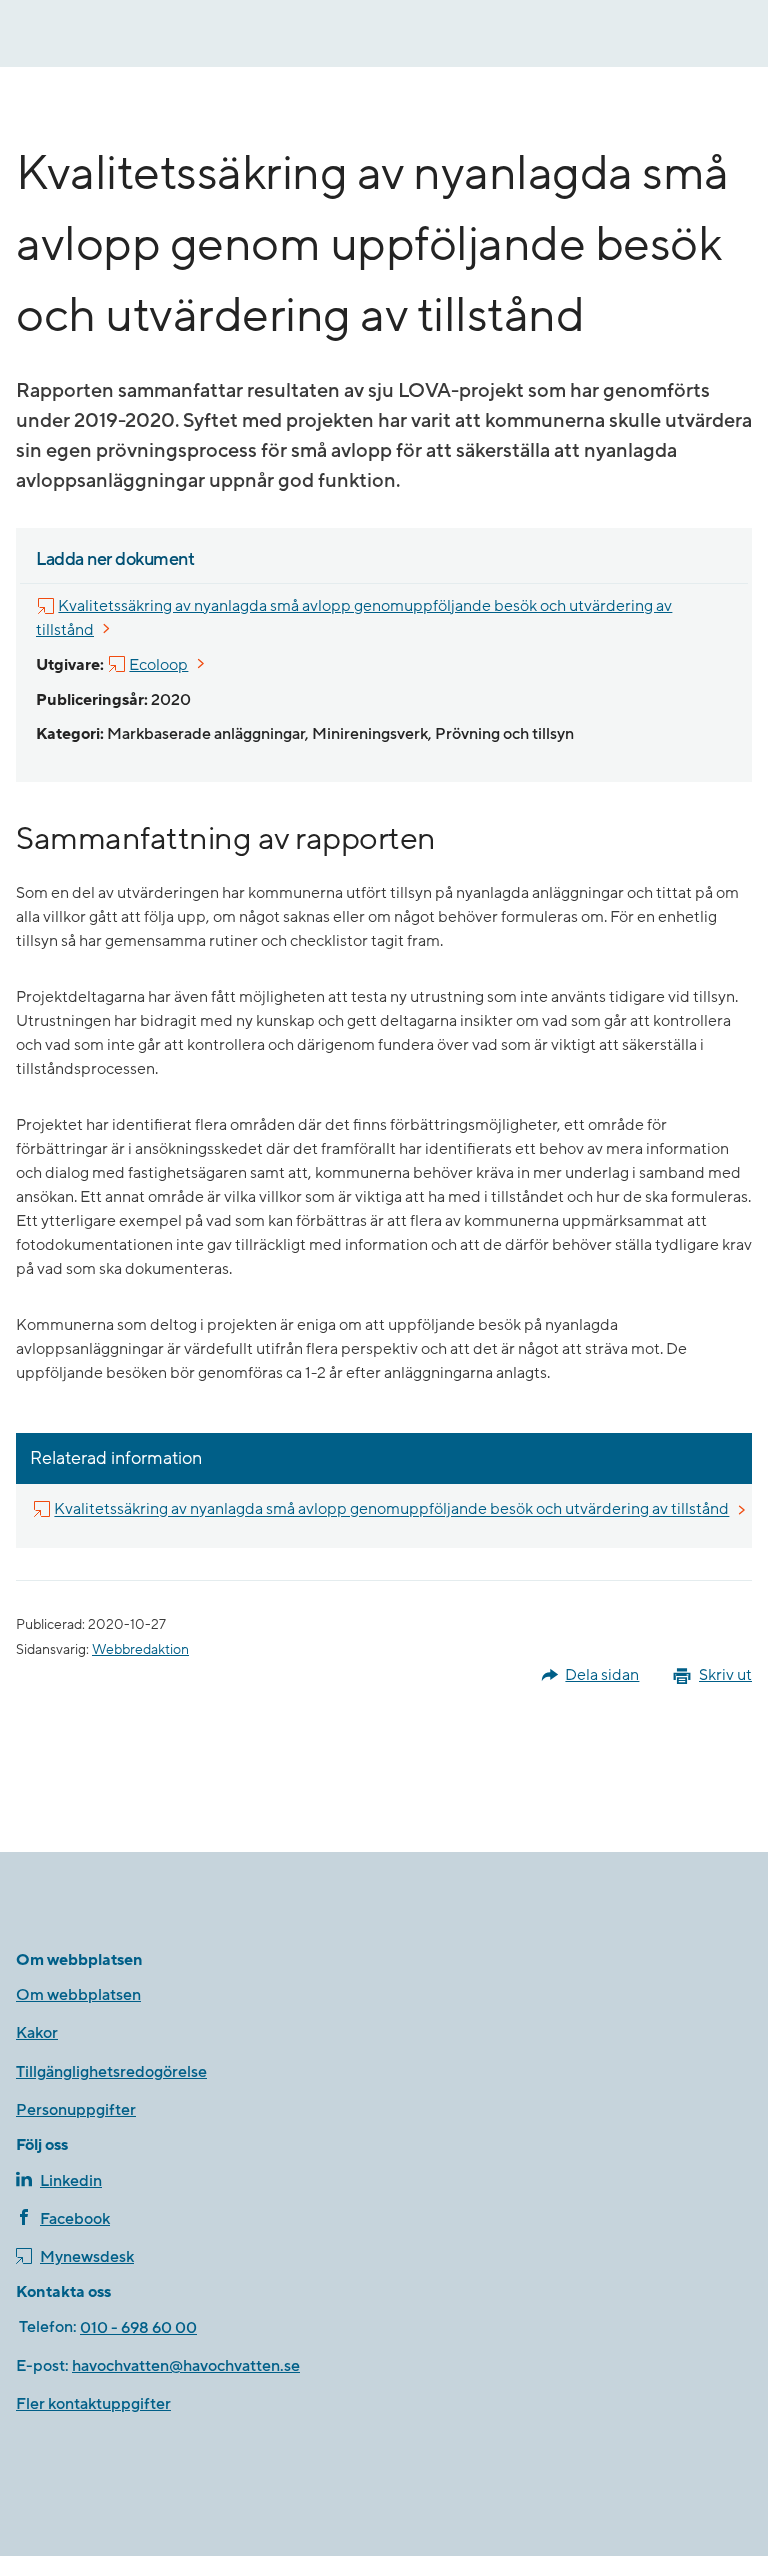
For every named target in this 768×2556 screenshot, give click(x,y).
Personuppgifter (76, 2110)
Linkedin (71, 2181)
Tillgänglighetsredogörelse (111, 2072)
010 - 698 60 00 (138, 2328)
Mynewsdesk (87, 2257)
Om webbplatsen (78, 1995)
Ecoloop (159, 664)
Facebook (75, 2219)
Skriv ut (725, 1675)
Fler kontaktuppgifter (93, 2404)
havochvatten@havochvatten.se (186, 2366)
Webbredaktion (140, 1650)
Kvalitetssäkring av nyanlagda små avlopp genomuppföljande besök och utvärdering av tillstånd (354, 618)
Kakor (37, 2033)
